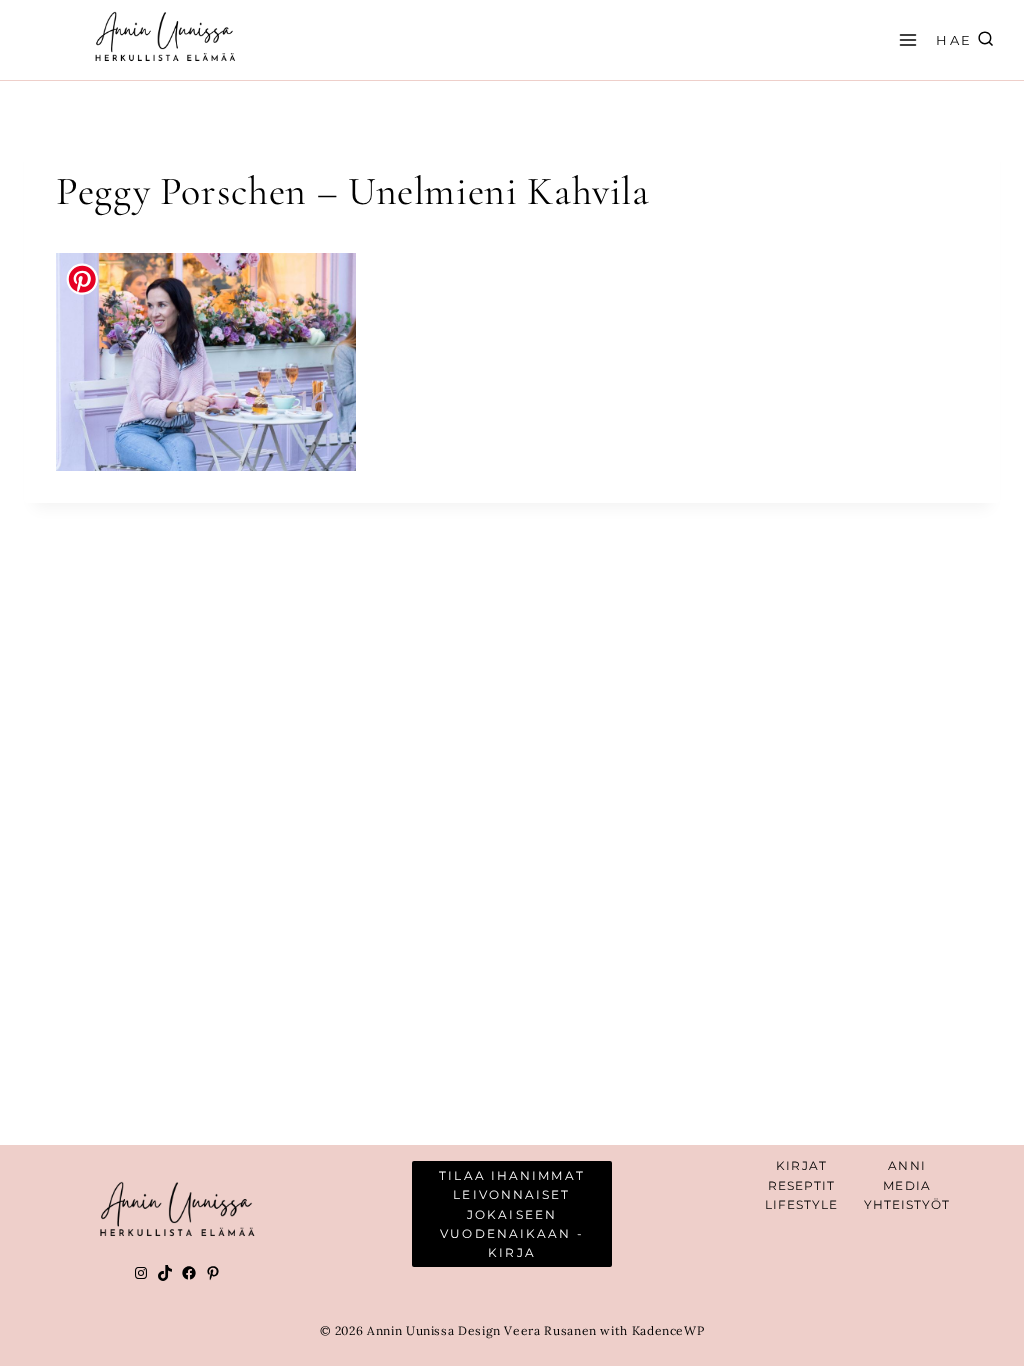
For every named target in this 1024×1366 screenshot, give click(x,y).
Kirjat (801, 1165)
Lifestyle (802, 1204)
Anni (906, 1165)
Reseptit (802, 1185)
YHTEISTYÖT (907, 1204)
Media (907, 1185)
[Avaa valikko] (905, 39)
